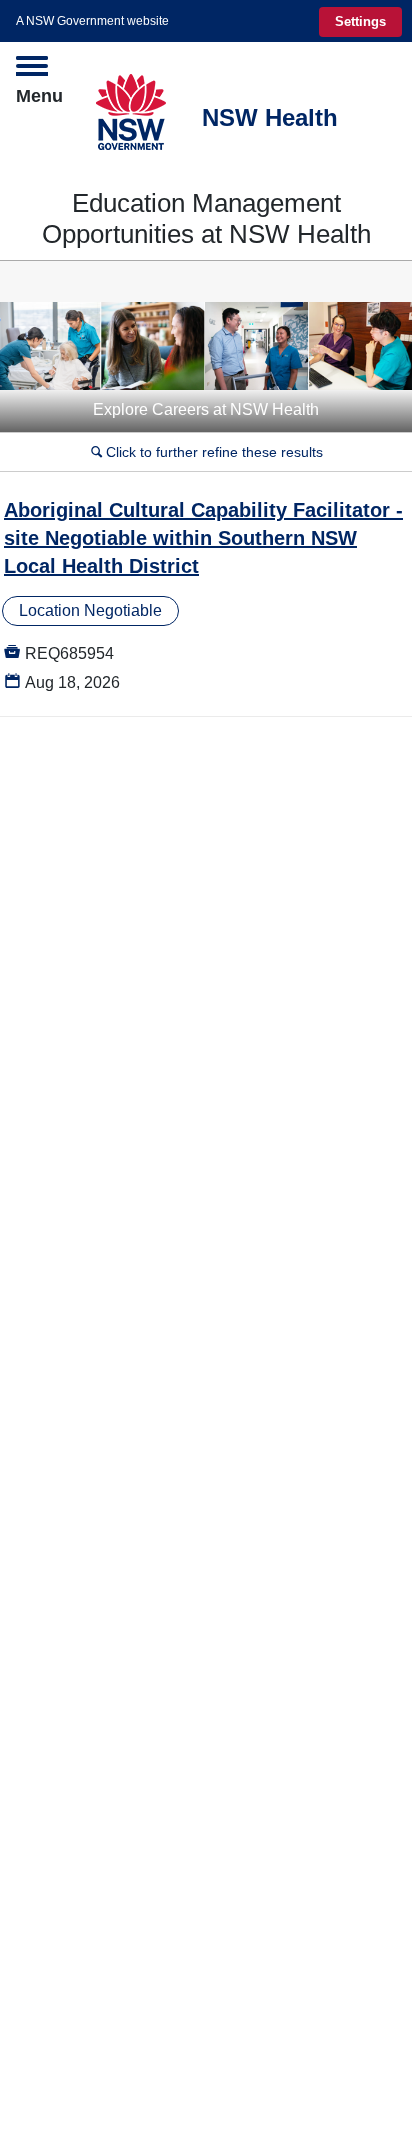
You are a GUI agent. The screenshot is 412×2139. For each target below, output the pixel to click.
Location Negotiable (90, 610)
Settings (360, 21)
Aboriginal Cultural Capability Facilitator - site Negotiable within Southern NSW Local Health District (203, 538)
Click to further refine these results (207, 452)
